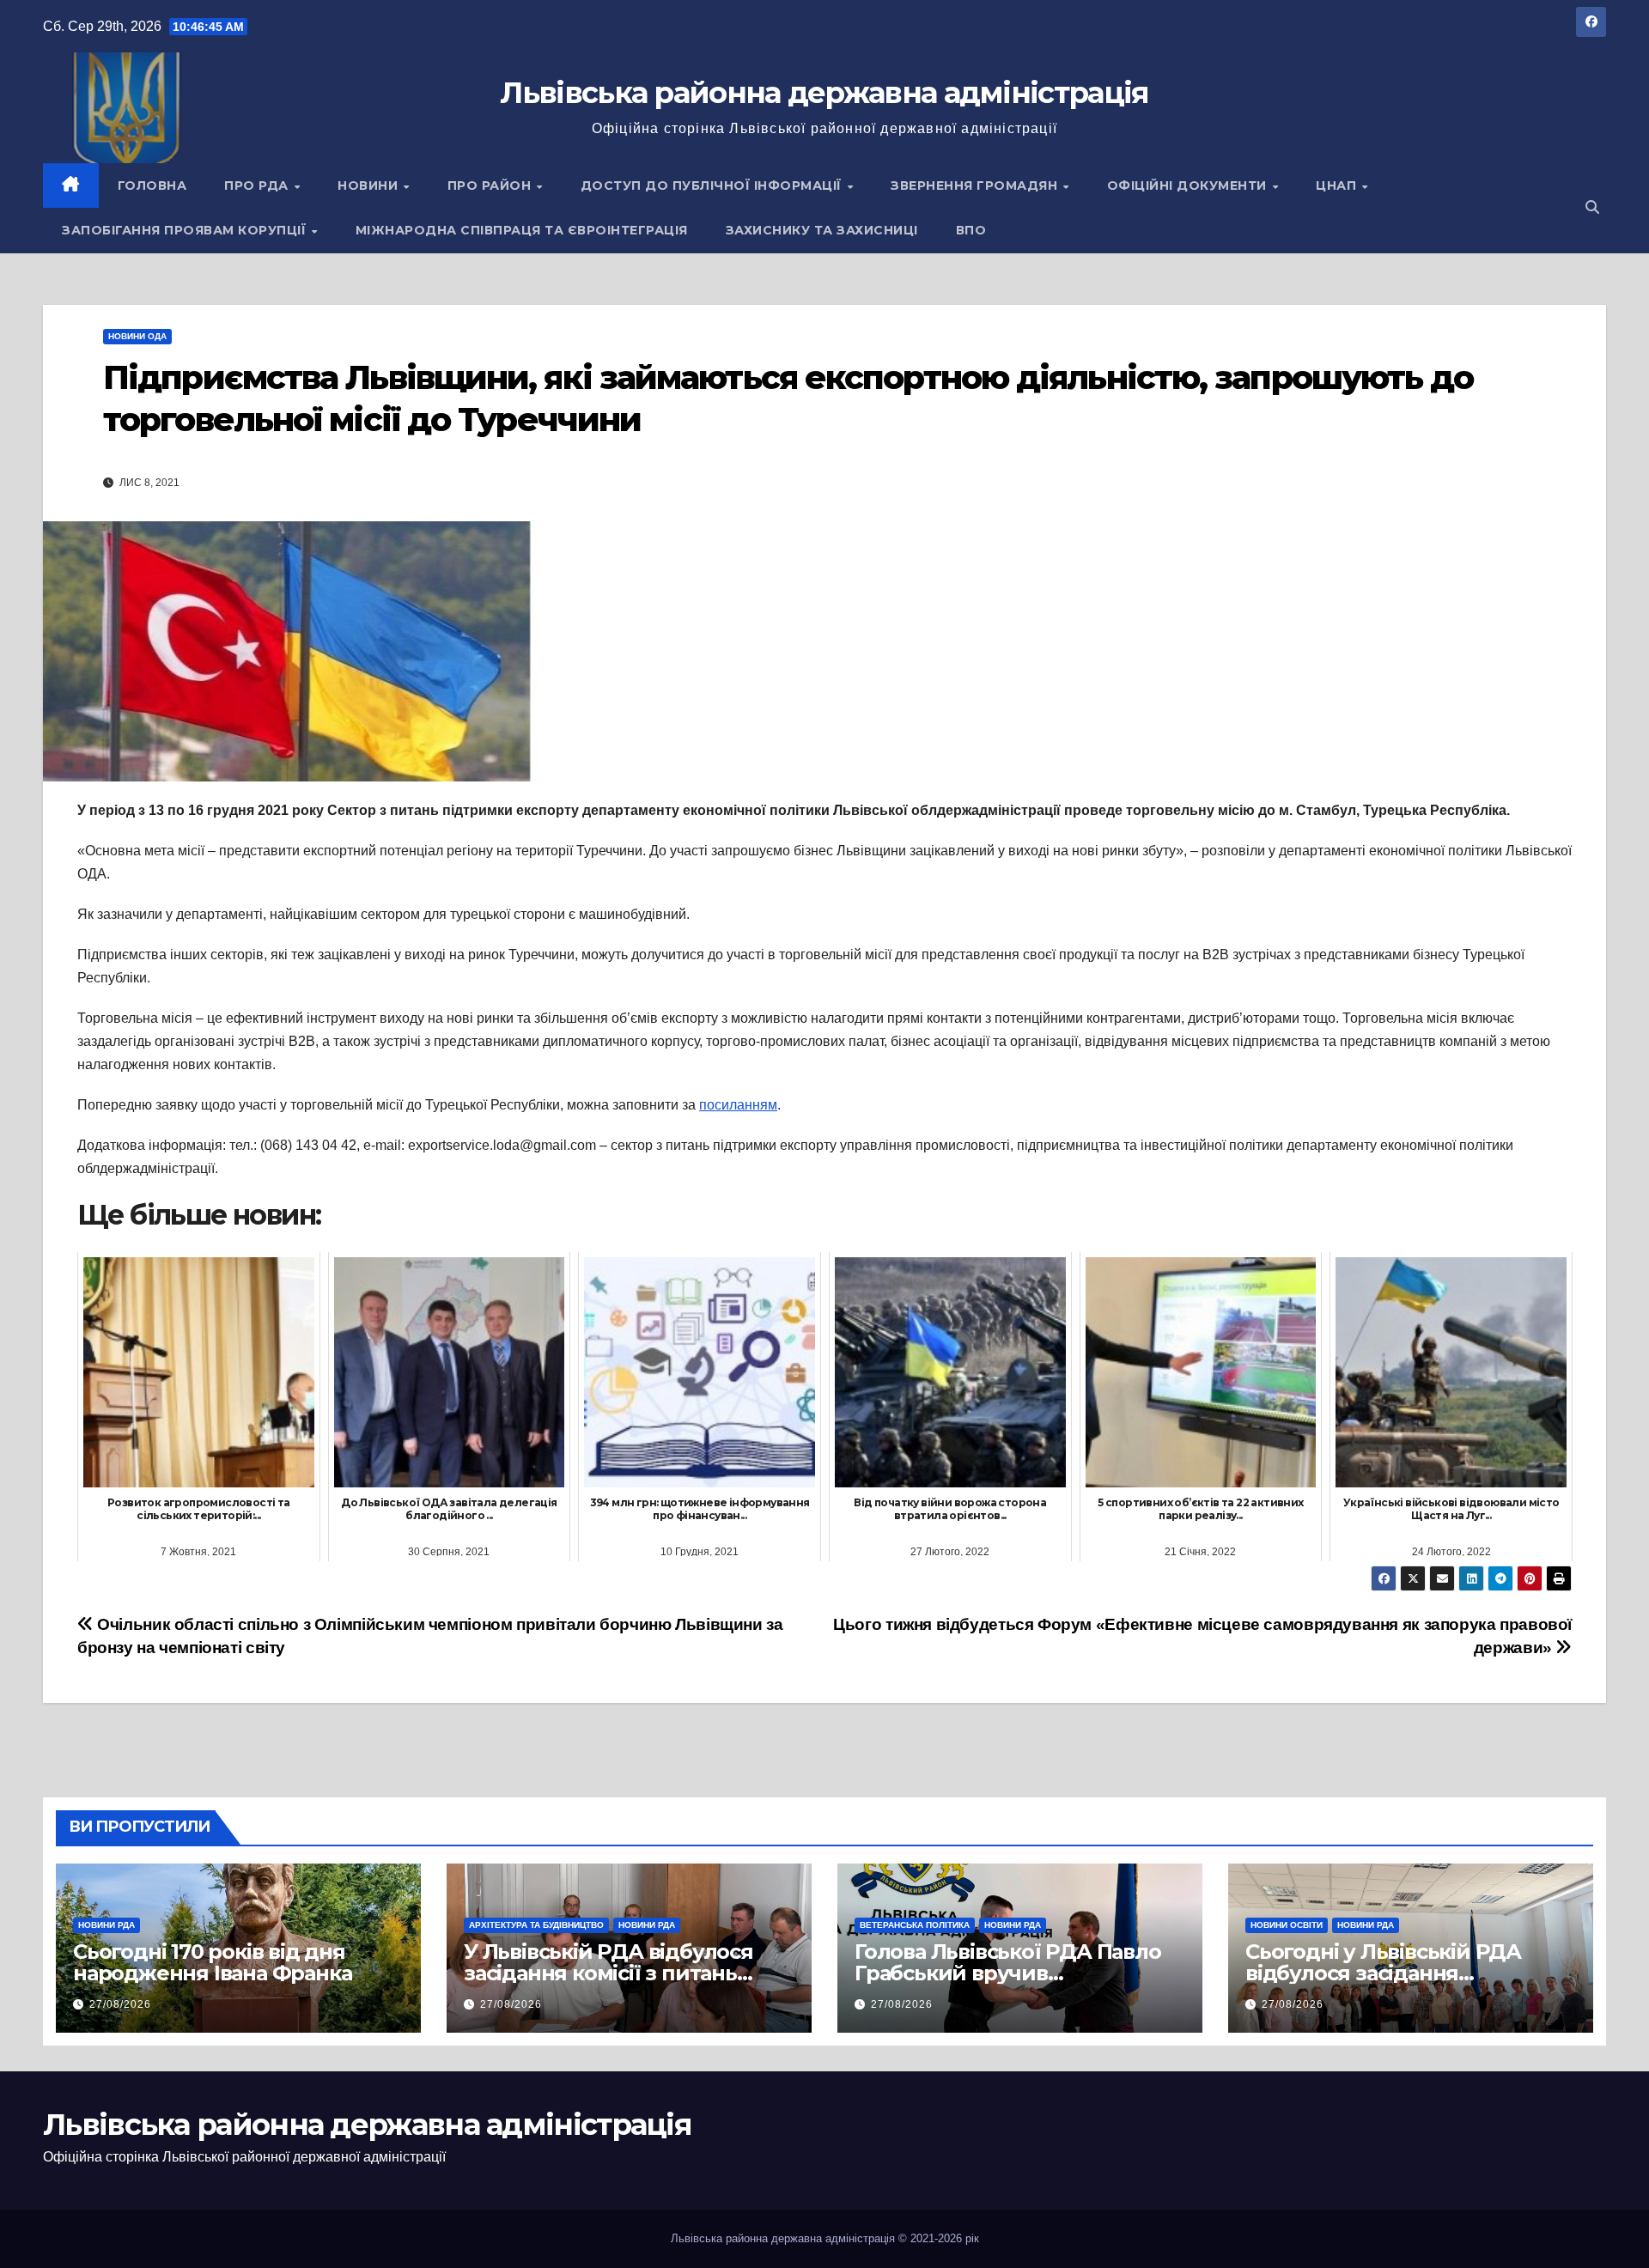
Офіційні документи (1189, 185)
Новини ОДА (137, 336)
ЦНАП (1338, 185)
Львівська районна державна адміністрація (824, 93)
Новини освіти (1287, 1925)
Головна (152, 185)
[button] (1592, 207)
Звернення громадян (976, 185)
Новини (370, 185)
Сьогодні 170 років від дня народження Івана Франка (212, 1962)
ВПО (971, 230)
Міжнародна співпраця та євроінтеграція (522, 230)
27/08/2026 (120, 2004)
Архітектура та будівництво (536, 1925)
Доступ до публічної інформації (713, 185)
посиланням (738, 1105)
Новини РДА (106, 1925)
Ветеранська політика (915, 1925)
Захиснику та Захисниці (822, 230)
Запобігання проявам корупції (186, 230)
